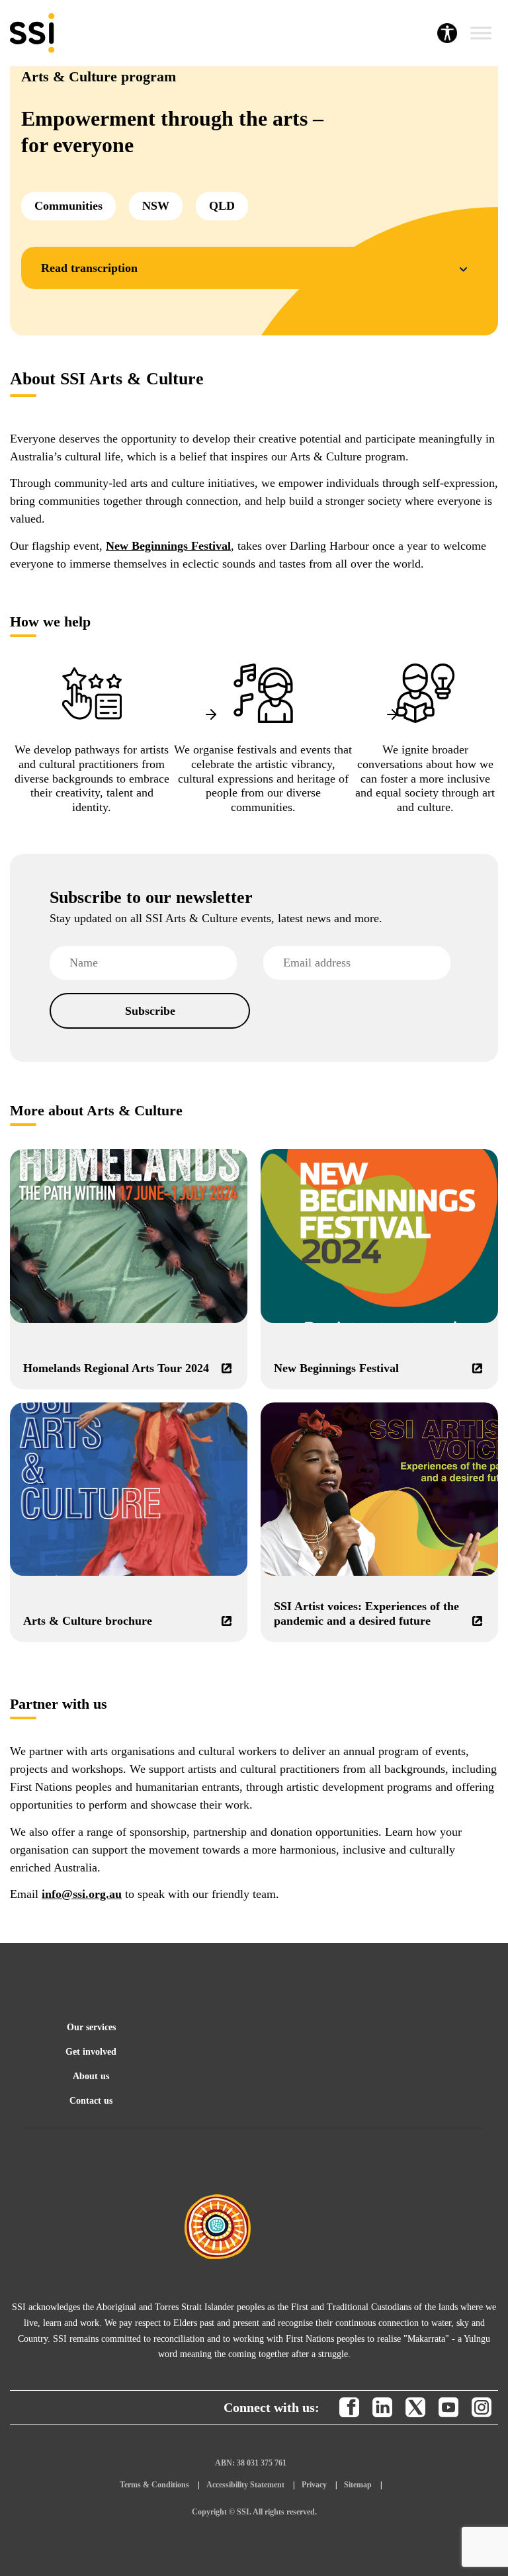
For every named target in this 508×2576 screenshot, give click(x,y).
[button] (254, 268)
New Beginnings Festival (168, 546)
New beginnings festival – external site (379, 1269)
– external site (129, 1269)
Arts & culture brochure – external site (129, 1522)
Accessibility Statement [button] (245, 2485)
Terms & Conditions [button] (154, 2485)
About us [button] (91, 2076)
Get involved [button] (91, 2052)
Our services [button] (91, 2027)
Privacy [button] (314, 2485)
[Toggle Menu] (481, 33)
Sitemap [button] (358, 2485)
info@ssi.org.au (82, 1894)
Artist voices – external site (379, 1522)
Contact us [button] (91, 2101)
